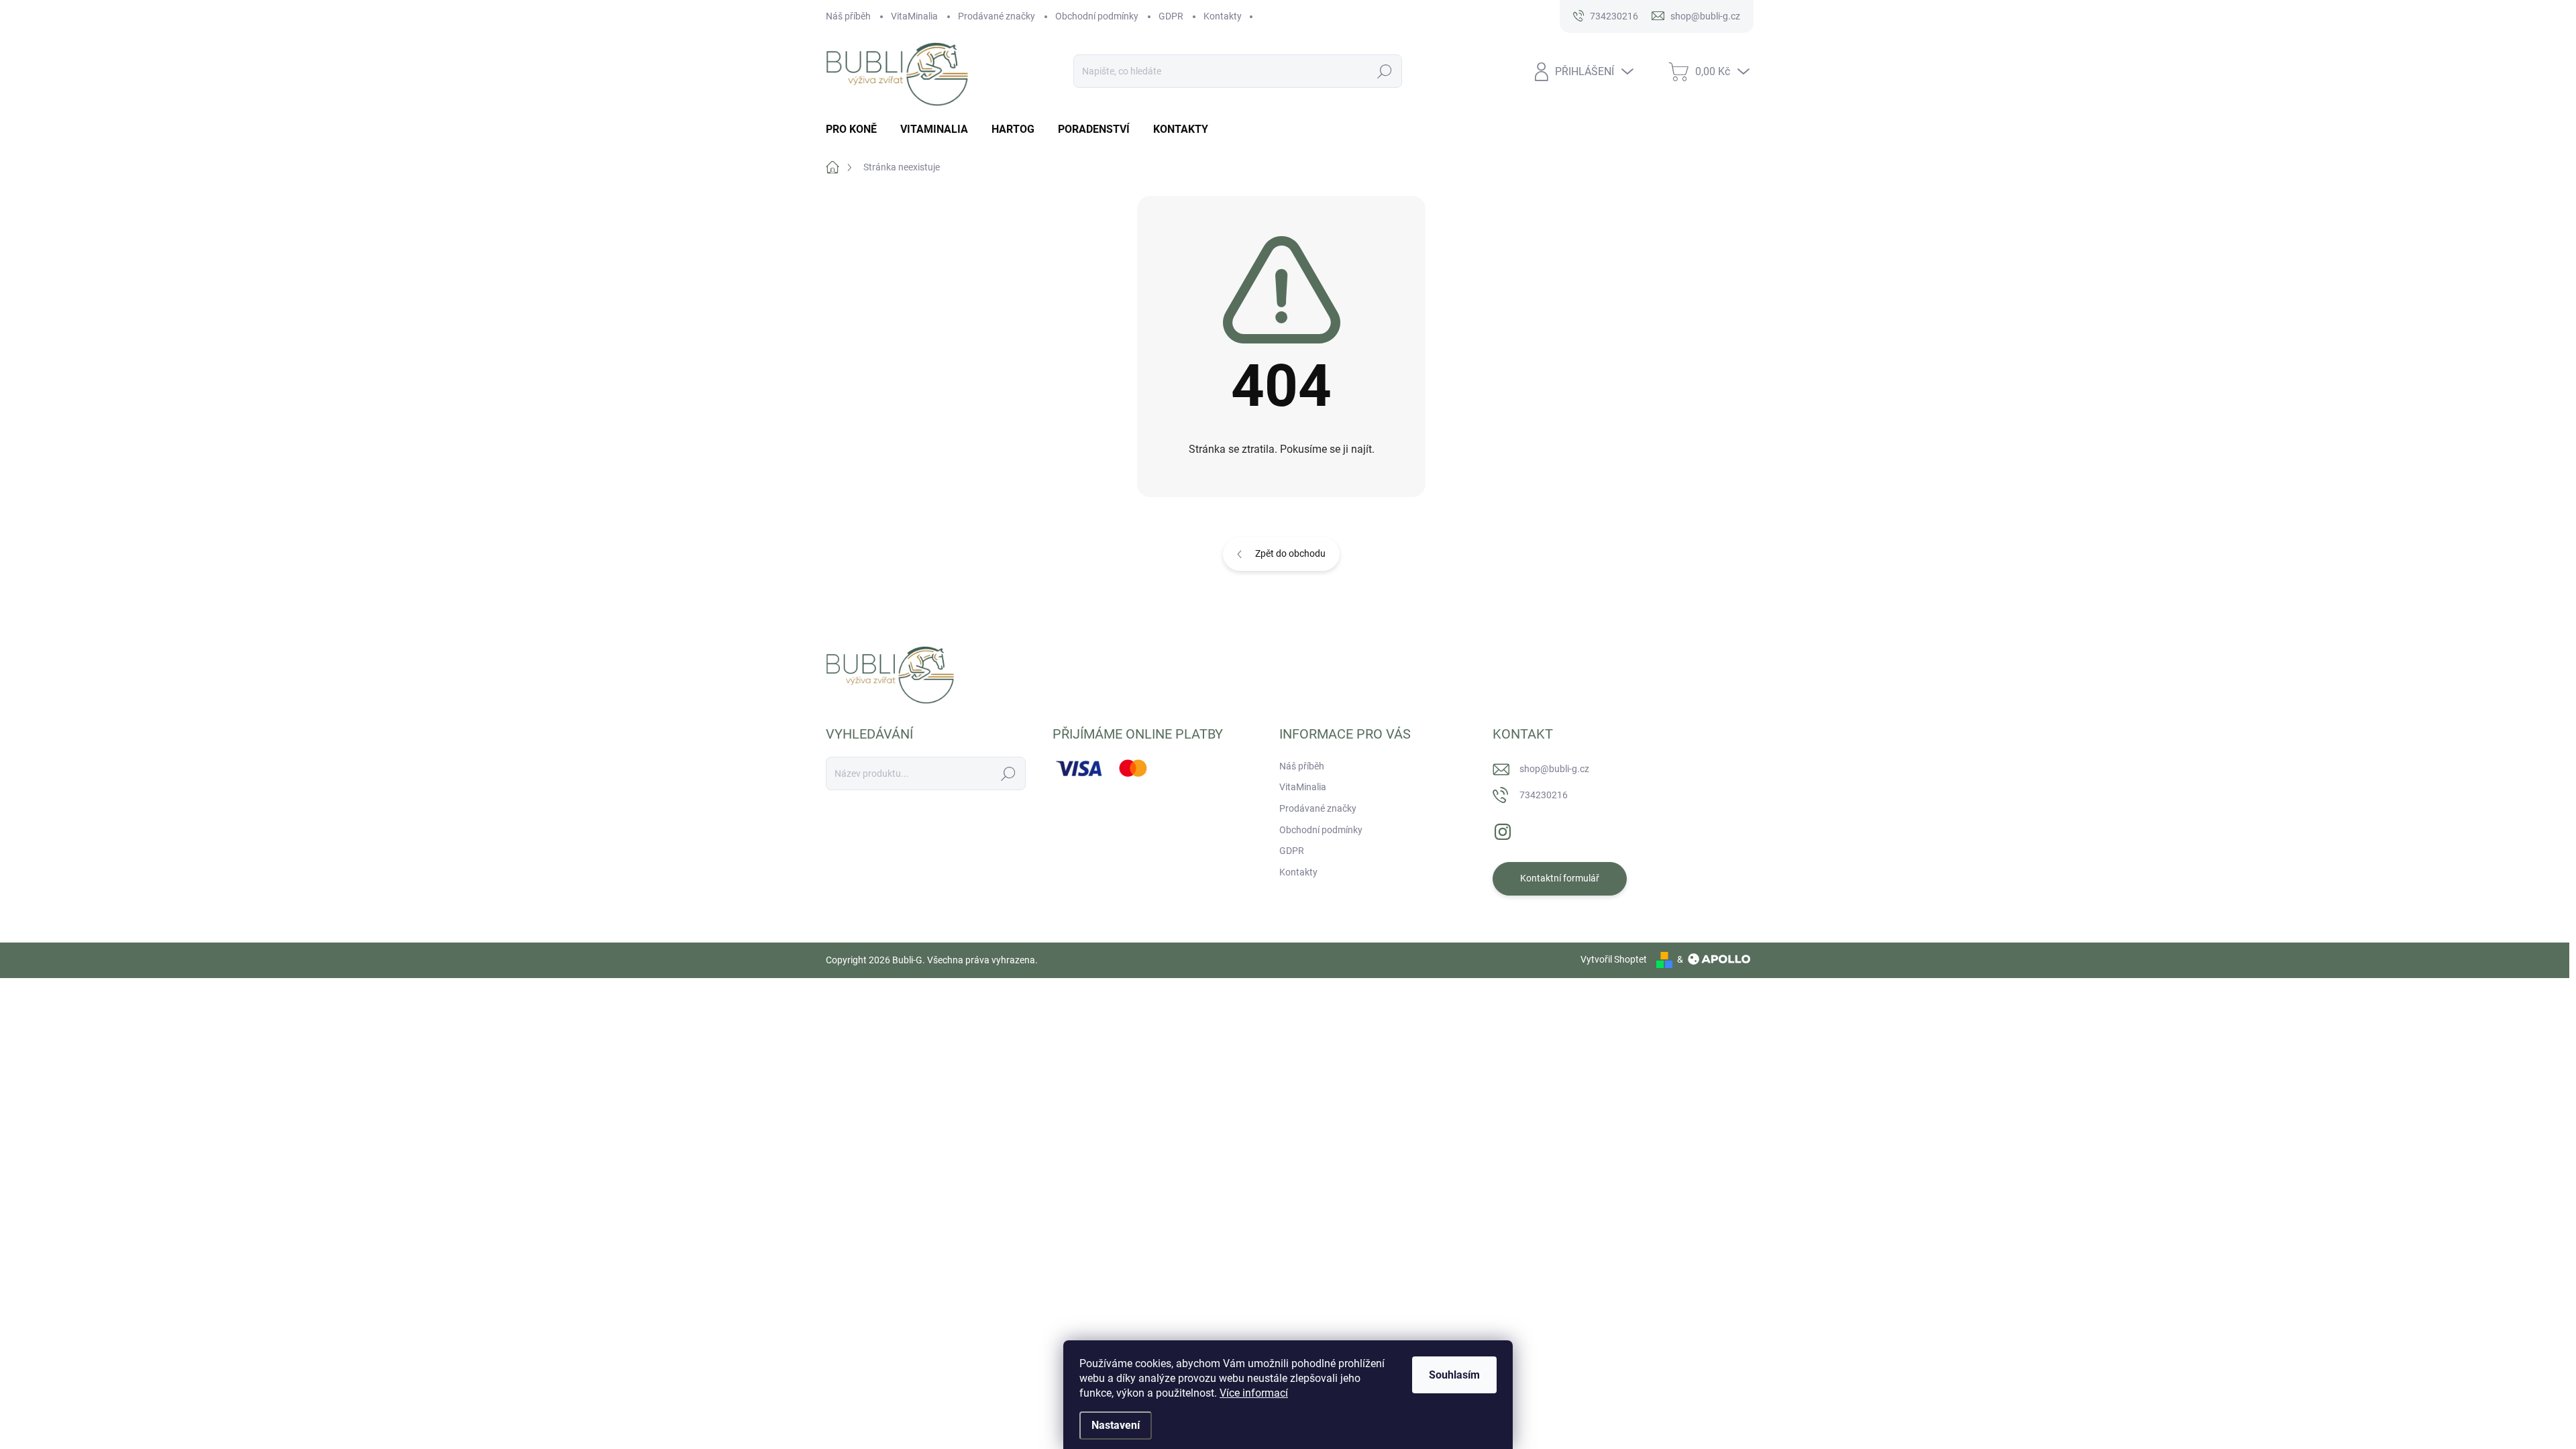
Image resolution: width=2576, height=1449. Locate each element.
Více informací (1254, 1393)
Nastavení (1116, 1425)
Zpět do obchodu (1290, 553)
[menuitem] (856, 129)
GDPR (1171, 16)
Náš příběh (848, 16)
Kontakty (1223, 16)
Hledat (1385, 71)
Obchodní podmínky (1097, 16)
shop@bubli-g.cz (1554, 769)
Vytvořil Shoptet (1614, 959)
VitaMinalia (914, 16)
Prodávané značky (997, 16)
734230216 (1544, 795)
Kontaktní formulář (1560, 878)
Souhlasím (1454, 1375)
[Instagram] (1503, 829)
